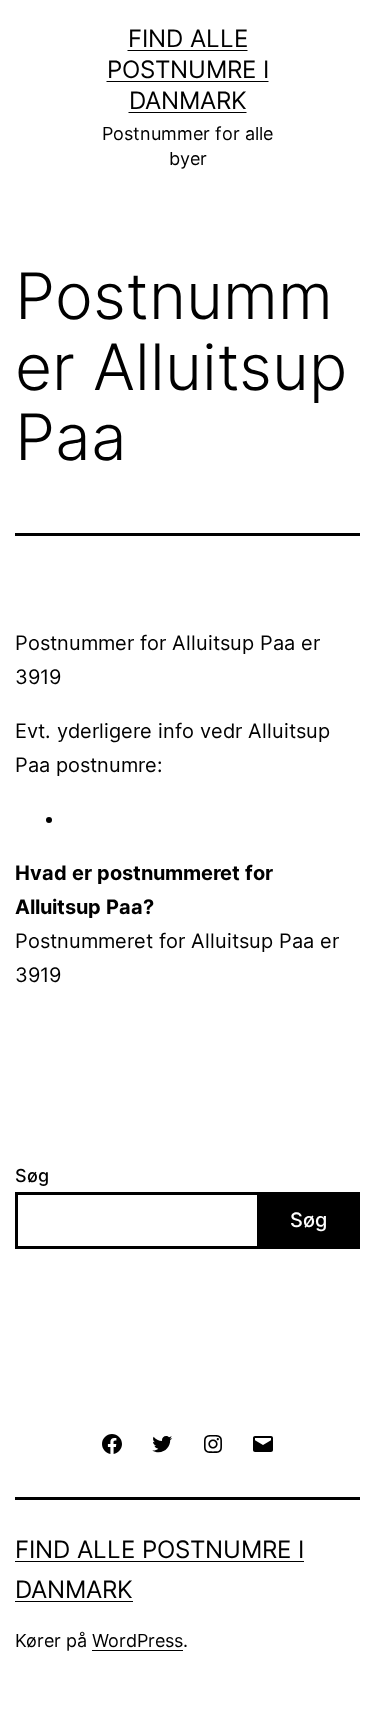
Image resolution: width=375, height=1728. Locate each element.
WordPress (137, 1640)
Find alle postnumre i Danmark (188, 69)
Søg (32, 1175)
